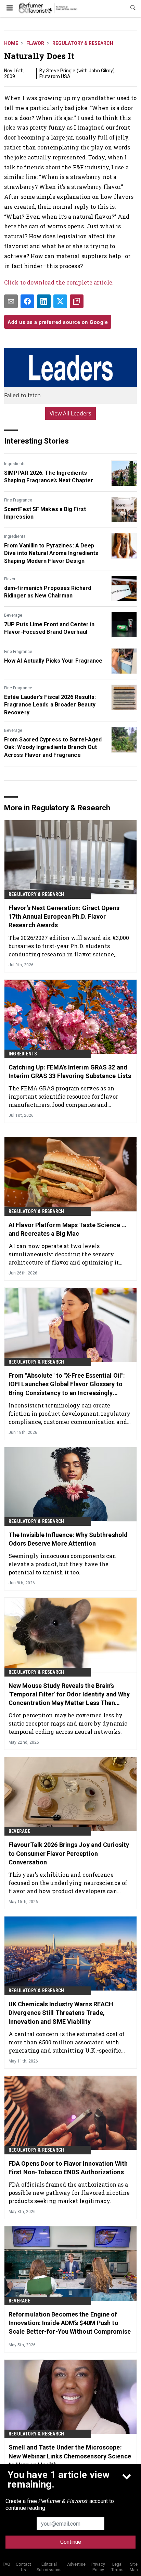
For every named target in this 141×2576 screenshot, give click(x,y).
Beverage (13, 615)
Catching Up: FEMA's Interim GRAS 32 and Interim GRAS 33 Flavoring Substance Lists (70, 1072)
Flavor (35, 43)
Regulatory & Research (83, 43)
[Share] (27, 301)
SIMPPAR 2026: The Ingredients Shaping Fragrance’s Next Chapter (49, 477)
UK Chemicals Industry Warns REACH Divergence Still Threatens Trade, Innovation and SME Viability (61, 2013)
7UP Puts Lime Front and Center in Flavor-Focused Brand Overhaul (49, 628)
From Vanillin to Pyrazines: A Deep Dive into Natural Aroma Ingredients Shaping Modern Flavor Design (51, 553)
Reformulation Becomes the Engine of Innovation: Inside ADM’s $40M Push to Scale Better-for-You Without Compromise (70, 2323)
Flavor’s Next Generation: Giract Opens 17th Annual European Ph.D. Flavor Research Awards (64, 916)
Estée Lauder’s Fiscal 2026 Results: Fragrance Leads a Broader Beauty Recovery (50, 705)
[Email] (11, 301)
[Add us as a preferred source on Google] (77, 301)
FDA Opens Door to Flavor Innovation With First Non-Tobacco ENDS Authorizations (68, 2168)
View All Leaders (71, 413)
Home (11, 43)
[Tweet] (60, 301)
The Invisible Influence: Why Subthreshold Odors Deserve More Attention (68, 1539)
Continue (71, 2542)
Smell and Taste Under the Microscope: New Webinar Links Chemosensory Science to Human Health (70, 2456)
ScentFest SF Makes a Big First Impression (45, 513)
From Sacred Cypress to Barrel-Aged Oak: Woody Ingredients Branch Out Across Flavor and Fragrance (53, 747)
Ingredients (15, 464)
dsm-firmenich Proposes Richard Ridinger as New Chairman (48, 592)
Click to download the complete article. (59, 282)
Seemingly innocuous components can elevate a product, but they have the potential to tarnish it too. (62, 1564)
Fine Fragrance (18, 500)
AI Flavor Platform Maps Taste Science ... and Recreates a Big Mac (68, 1229)
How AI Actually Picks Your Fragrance (53, 661)
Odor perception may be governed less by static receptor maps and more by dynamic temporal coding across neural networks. (68, 1723)
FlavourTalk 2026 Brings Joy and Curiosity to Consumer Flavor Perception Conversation (69, 1853)
